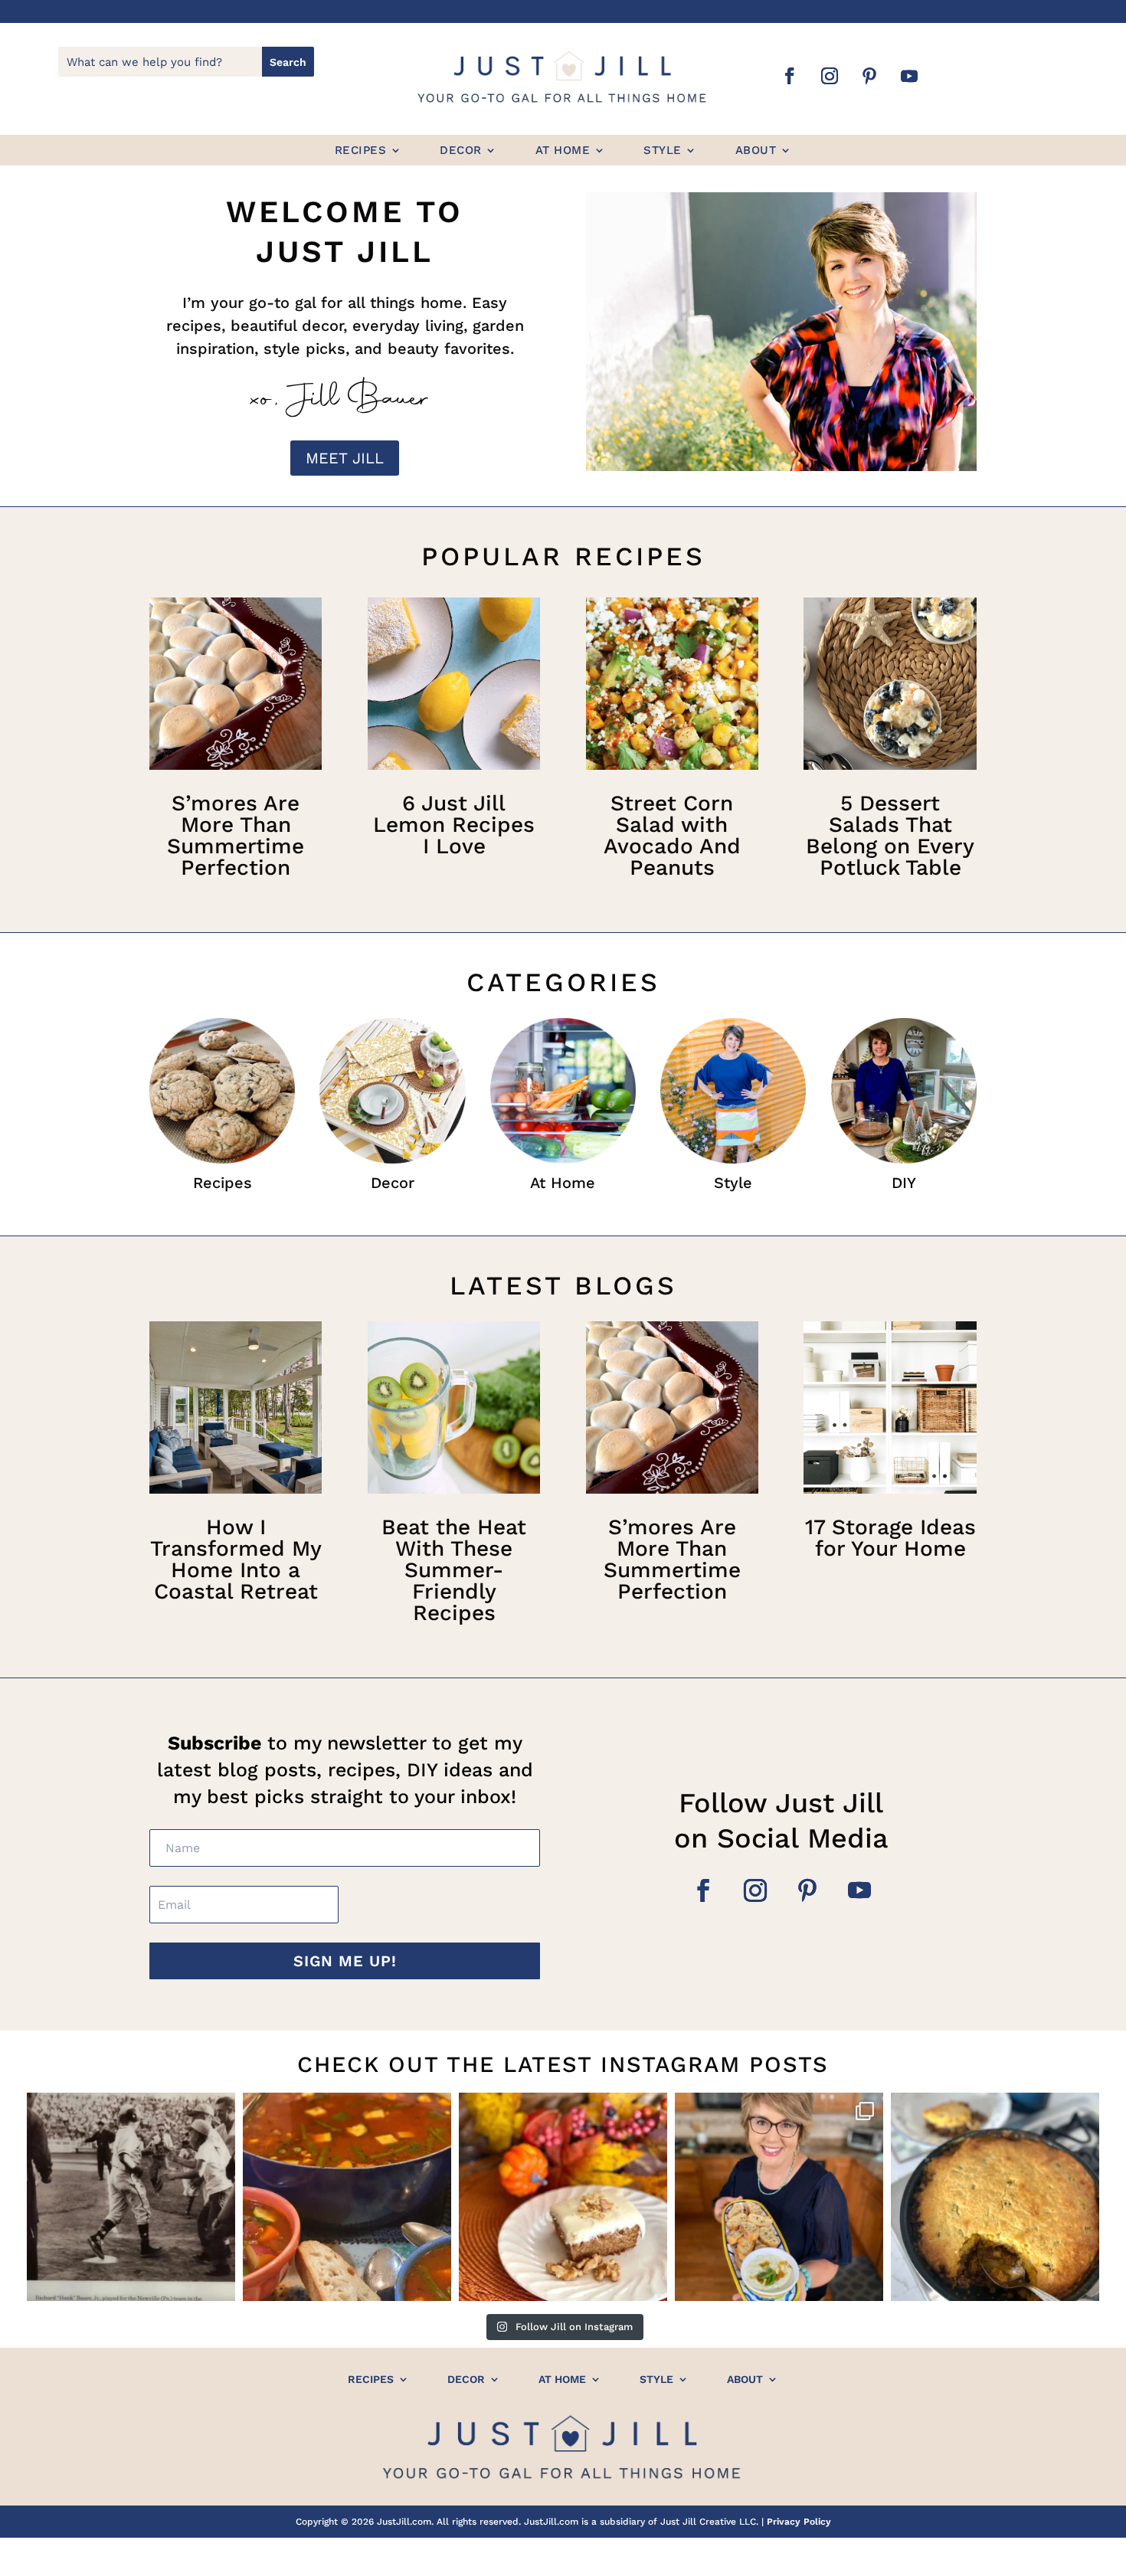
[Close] (810, 1167)
